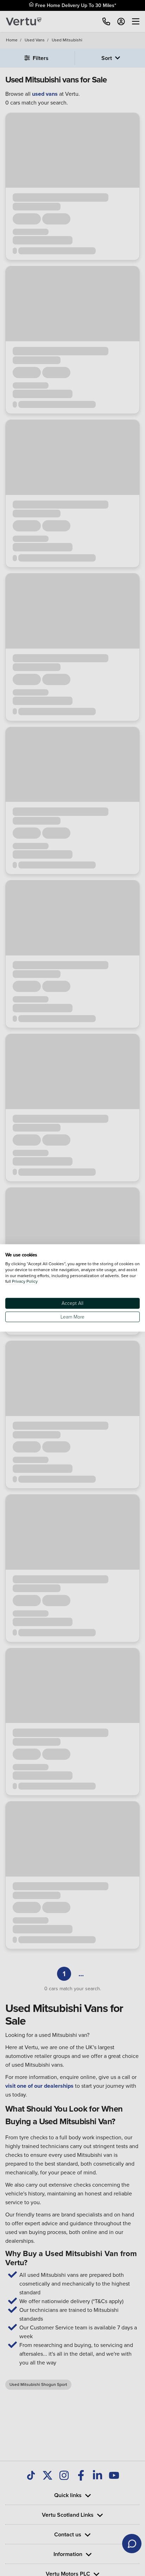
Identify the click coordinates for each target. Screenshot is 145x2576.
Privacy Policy (25, 1282)
